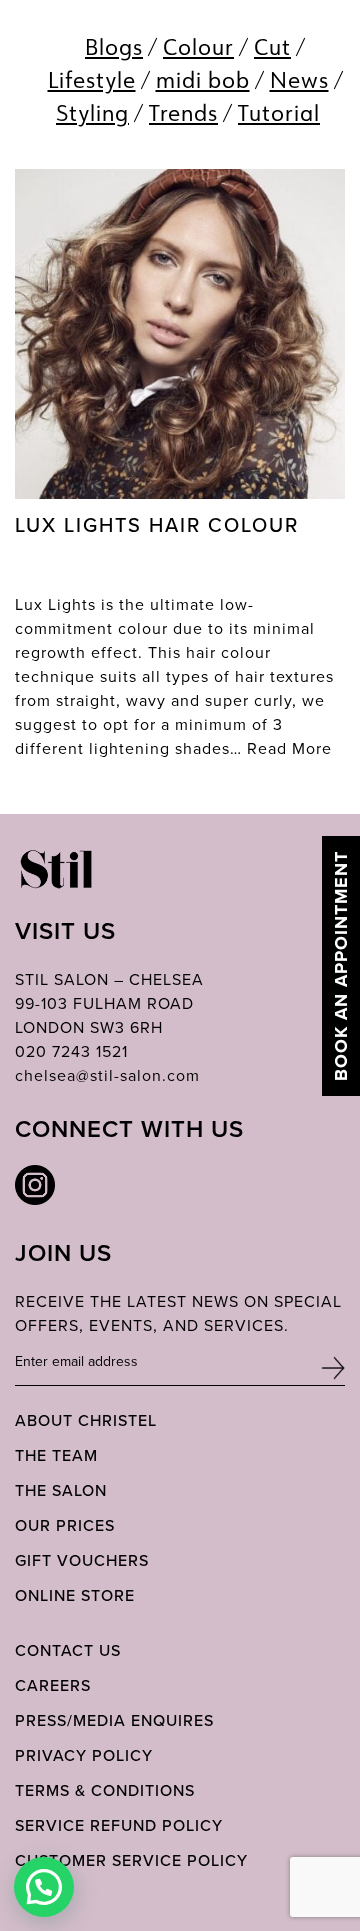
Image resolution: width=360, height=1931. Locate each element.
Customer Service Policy (131, 1860)
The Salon (61, 1490)
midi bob (203, 79)
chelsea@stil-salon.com (107, 1075)
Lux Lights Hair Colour (157, 524)
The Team (56, 1455)
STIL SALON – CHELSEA (109, 979)
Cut (272, 46)
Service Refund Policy (119, 1825)
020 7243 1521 (71, 1051)
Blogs (114, 46)
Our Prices (65, 1525)
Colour (198, 46)
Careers (53, 1685)
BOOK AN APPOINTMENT (341, 966)
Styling (92, 112)
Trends (183, 112)
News (299, 79)
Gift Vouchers (82, 1560)
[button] (44, 1887)
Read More (289, 748)
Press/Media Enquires (114, 1720)
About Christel (86, 1420)
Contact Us (68, 1650)
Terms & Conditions (105, 1790)
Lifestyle (92, 79)
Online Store (75, 1595)
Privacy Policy (84, 1755)
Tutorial (279, 112)
